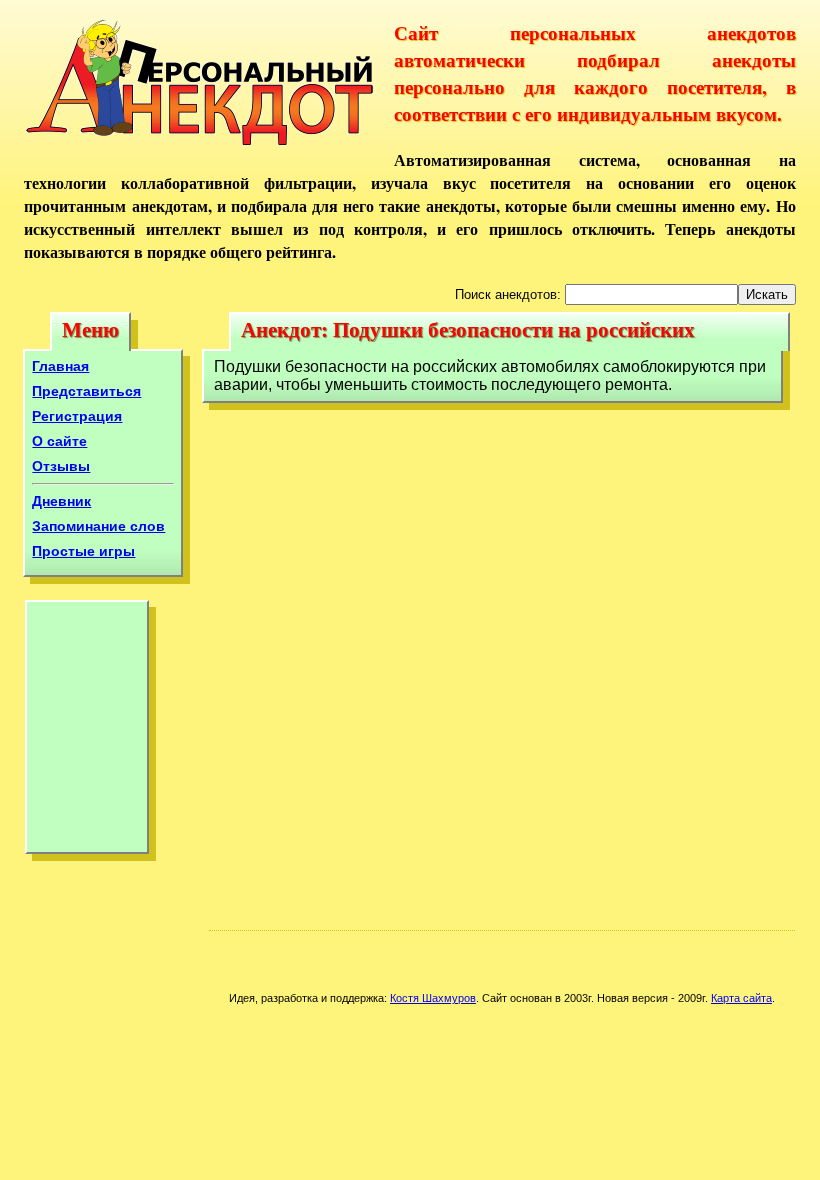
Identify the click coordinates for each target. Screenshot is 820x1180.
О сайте (59, 441)
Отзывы (61, 466)
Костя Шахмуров (433, 998)
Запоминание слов (98, 526)
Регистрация (77, 416)
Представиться (86, 391)
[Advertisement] (87, 732)
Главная (60, 366)
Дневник (61, 501)
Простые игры (83, 551)
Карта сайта (741, 998)
